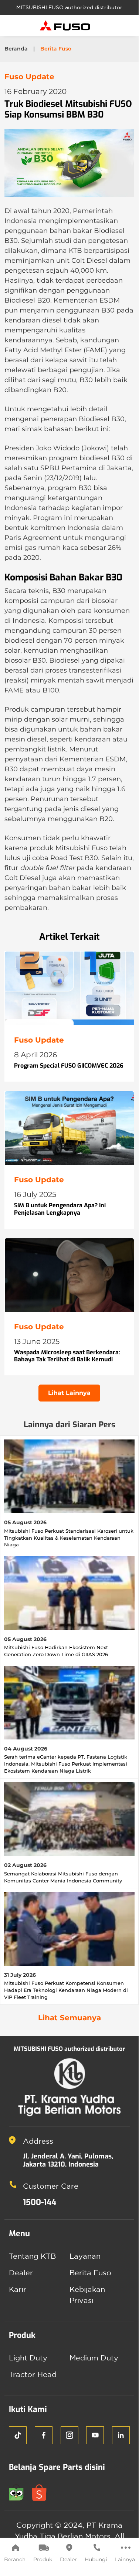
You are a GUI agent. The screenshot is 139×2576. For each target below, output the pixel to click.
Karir (18, 2289)
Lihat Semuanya (69, 2018)
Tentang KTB (32, 2256)
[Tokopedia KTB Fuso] (20, 2491)
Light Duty (28, 2358)
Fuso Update (29, 77)
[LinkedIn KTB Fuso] (121, 2435)
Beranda (15, 2559)
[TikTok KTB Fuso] (18, 2435)
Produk (43, 2559)
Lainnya (125, 2559)
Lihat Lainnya (69, 1393)
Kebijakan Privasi (87, 2295)
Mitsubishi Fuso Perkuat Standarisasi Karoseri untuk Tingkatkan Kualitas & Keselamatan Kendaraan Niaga (69, 1538)
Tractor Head (33, 2374)
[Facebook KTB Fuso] (44, 2435)
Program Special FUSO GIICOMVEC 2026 (69, 1066)
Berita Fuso (90, 2273)
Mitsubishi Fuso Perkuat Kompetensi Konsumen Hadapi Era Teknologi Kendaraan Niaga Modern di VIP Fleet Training (66, 1990)
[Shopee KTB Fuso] (42, 2491)
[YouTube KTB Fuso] (95, 2435)
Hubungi (96, 2559)
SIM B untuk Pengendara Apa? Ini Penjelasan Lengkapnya (60, 1209)
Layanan (85, 2256)
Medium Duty (94, 2358)
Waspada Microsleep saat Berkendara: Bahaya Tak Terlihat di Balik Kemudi (67, 1356)
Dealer (68, 2559)
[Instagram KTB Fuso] (69, 2435)
